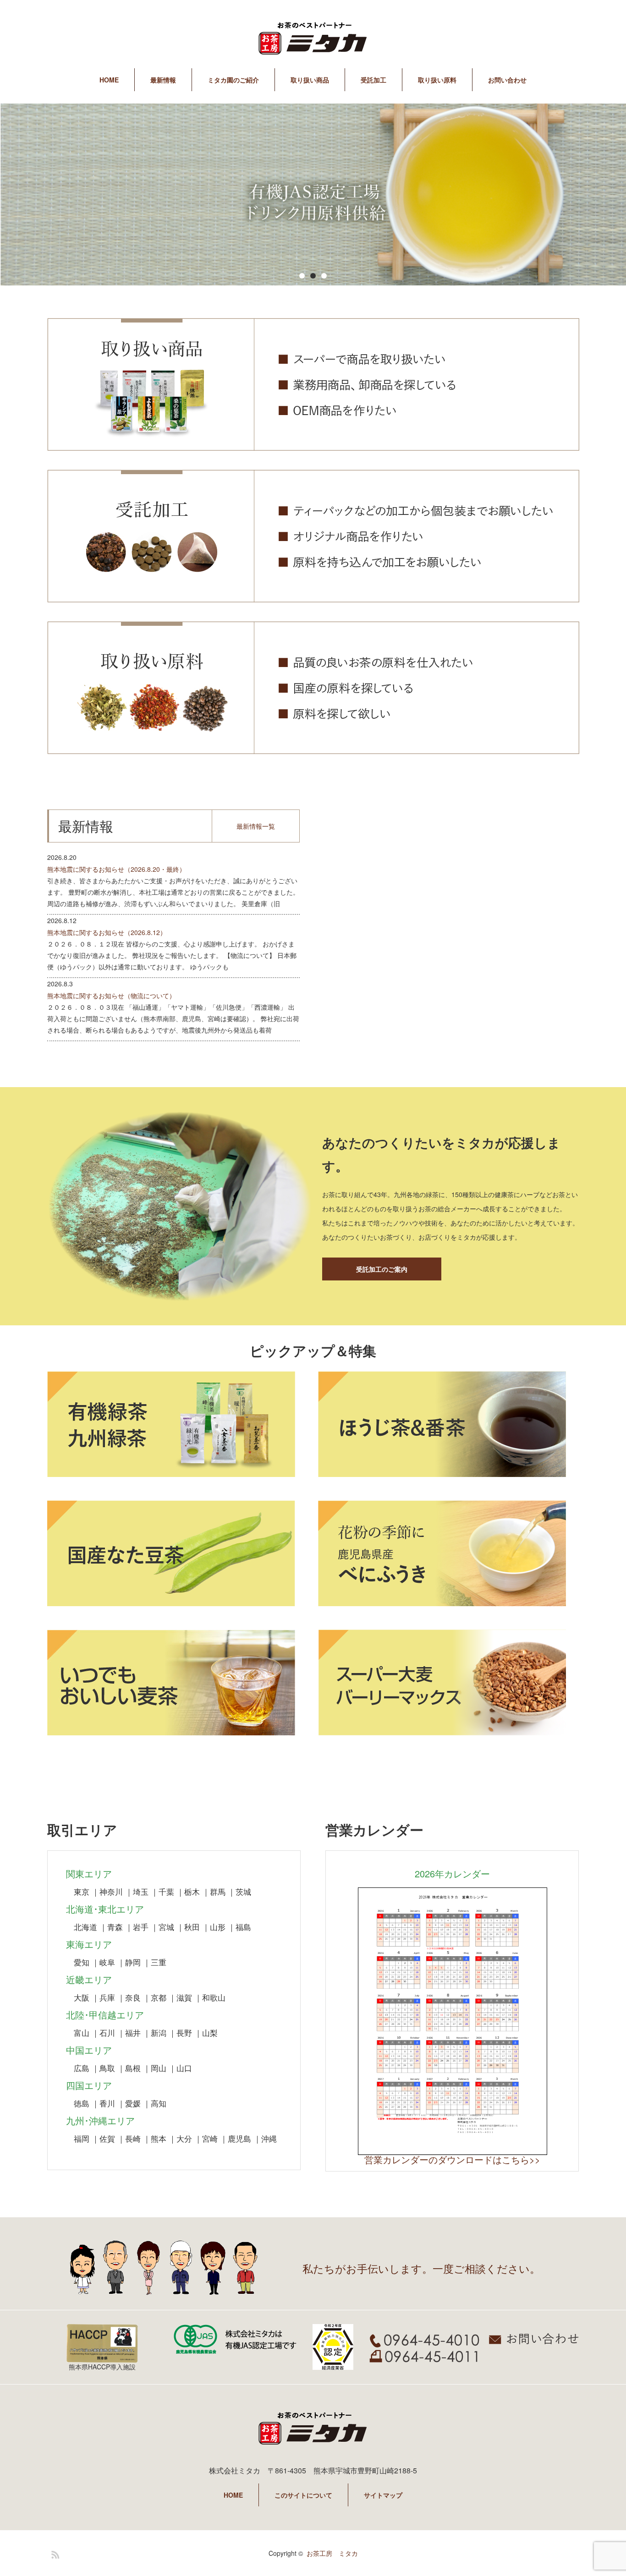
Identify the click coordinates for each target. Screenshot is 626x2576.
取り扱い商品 (310, 80)
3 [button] (324, 276)
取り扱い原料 (437, 80)
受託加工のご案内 (382, 1269)
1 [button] (302, 276)
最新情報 (163, 80)
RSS (54, 2553)
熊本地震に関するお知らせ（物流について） (111, 995)
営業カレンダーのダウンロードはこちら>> (452, 2159)
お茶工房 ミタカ (332, 2553)
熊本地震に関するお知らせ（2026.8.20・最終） (116, 869)
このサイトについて (303, 2495)
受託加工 (373, 80)
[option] (313, 195)
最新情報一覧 (256, 826)
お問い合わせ (507, 80)
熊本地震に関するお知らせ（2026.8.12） (107, 932)
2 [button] (313, 276)
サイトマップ (383, 2495)
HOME (109, 80)
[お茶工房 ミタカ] (313, 40)
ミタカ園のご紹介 (233, 80)
